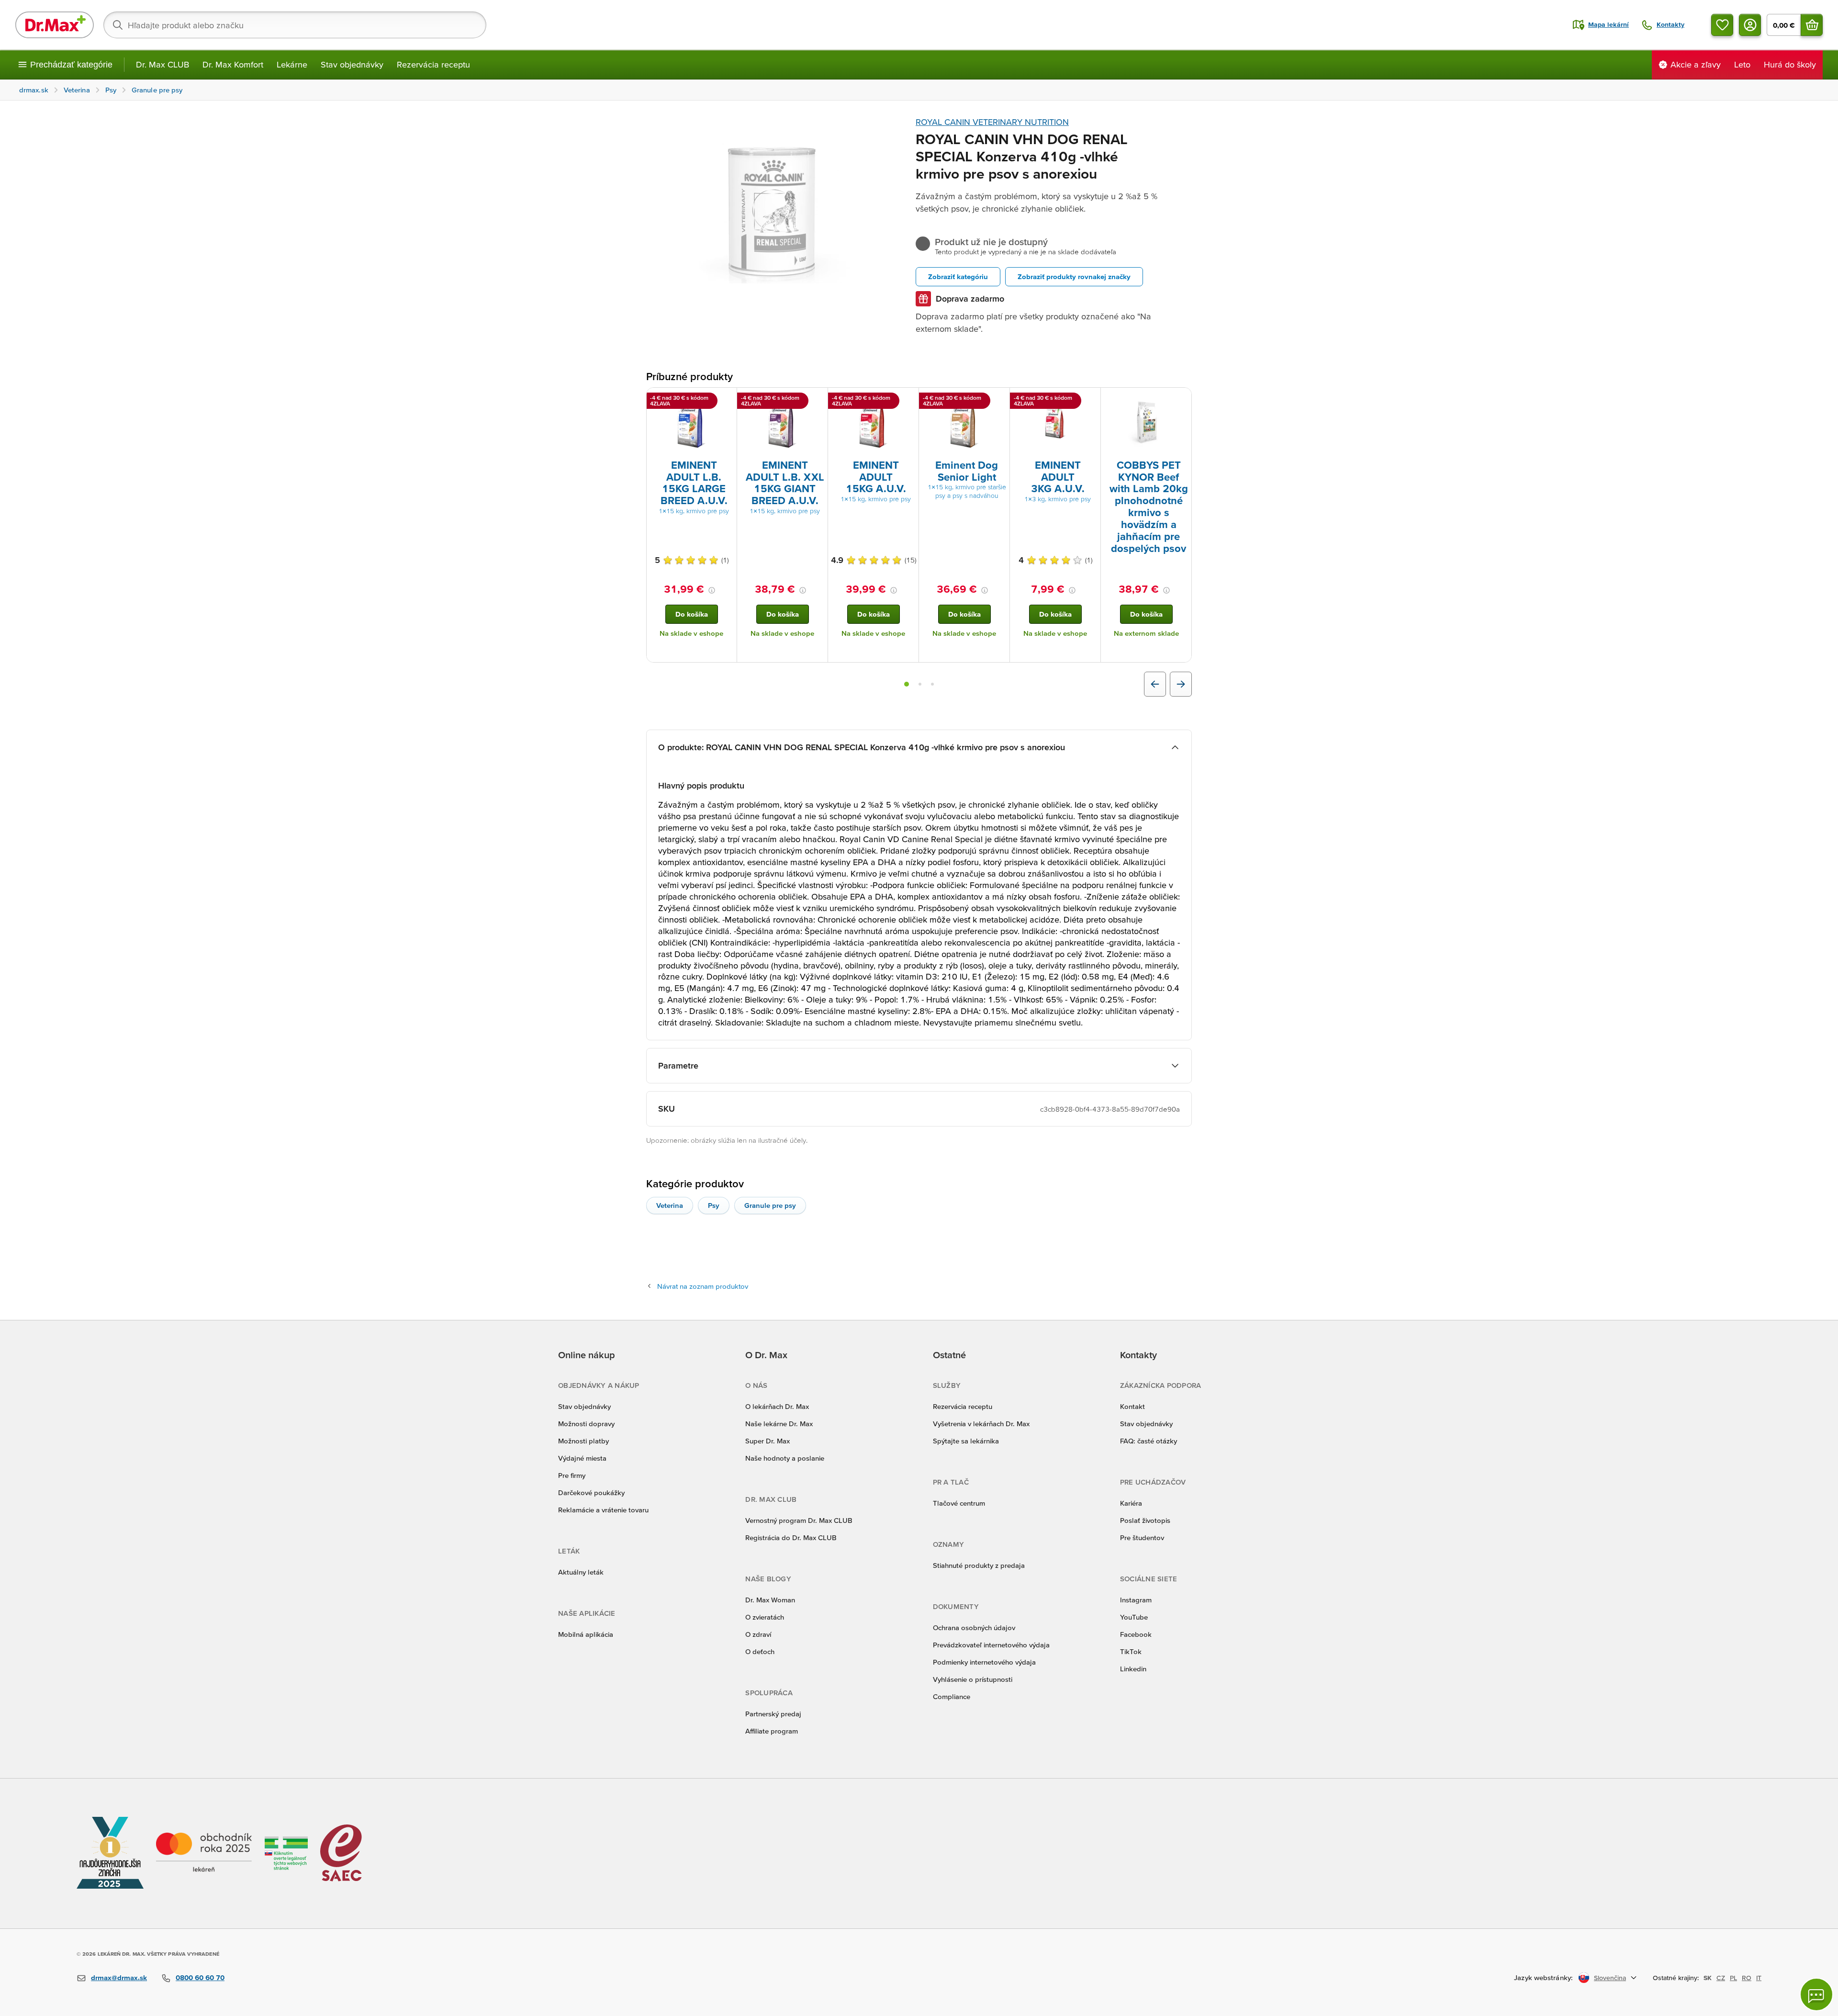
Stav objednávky (352, 64)
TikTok (1131, 1651)
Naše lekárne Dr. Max (779, 1424)
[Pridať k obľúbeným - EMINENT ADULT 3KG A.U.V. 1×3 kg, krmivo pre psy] (1090, 399)
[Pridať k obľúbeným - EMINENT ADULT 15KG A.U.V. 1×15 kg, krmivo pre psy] (908, 399)
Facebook (1136, 1634)
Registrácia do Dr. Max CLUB (791, 1537)
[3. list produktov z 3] (932, 684)
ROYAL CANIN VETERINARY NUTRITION (992, 122)
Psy (714, 1205)
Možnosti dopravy (586, 1424)
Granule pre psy (770, 1205)
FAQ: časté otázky (1149, 1441)
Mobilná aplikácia (586, 1634)
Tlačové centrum (959, 1503)
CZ (1721, 1978)
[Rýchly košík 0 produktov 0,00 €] (1812, 25)
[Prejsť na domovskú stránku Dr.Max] (55, 25)
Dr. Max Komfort (233, 64)
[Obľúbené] (1722, 25)
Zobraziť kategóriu (958, 276)
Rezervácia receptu (433, 64)
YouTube (1134, 1617)
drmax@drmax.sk (119, 1977)
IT (1759, 1978)
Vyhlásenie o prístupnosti (973, 1679)
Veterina (670, 1205)
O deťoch (760, 1651)
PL (1733, 1978)
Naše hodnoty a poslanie (785, 1458)
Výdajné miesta (582, 1458)
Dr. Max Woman (770, 1600)
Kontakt (1132, 1406)
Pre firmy (572, 1475)
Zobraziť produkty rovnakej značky (1074, 276)
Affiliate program (772, 1731)
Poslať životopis (1145, 1520)
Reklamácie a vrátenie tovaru (603, 1510)
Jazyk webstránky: (1543, 1977)
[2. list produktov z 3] (920, 684)
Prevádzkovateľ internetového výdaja (991, 1645)
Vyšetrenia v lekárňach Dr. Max (981, 1424)
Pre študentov (1142, 1537)
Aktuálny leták (581, 1572)
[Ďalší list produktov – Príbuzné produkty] (1181, 684)
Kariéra (1131, 1503)
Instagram (1136, 1600)
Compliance (952, 1696)
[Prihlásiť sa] (1750, 25)
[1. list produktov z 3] (907, 684)
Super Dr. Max (768, 1441)
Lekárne (292, 64)
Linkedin (1133, 1669)
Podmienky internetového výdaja (984, 1662)
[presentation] (692, 423)
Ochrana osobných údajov (974, 1627)
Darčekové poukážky (591, 1492)
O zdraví (758, 1634)
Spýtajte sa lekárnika (966, 1441)
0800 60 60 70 (200, 1977)
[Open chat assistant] (1816, 1994)
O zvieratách (765, 1617)
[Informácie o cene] (712, 590)
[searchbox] (295, 25)
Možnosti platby (583, 1441)
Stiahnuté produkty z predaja (979, 1565)
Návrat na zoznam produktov (703, 1286)
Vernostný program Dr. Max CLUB (799, 1520)
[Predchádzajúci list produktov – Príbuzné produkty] (1155, 684)
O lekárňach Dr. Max (777, 1406)
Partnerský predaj (773, 1714)
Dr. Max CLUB (163, 64)
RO (1747, 1978)
